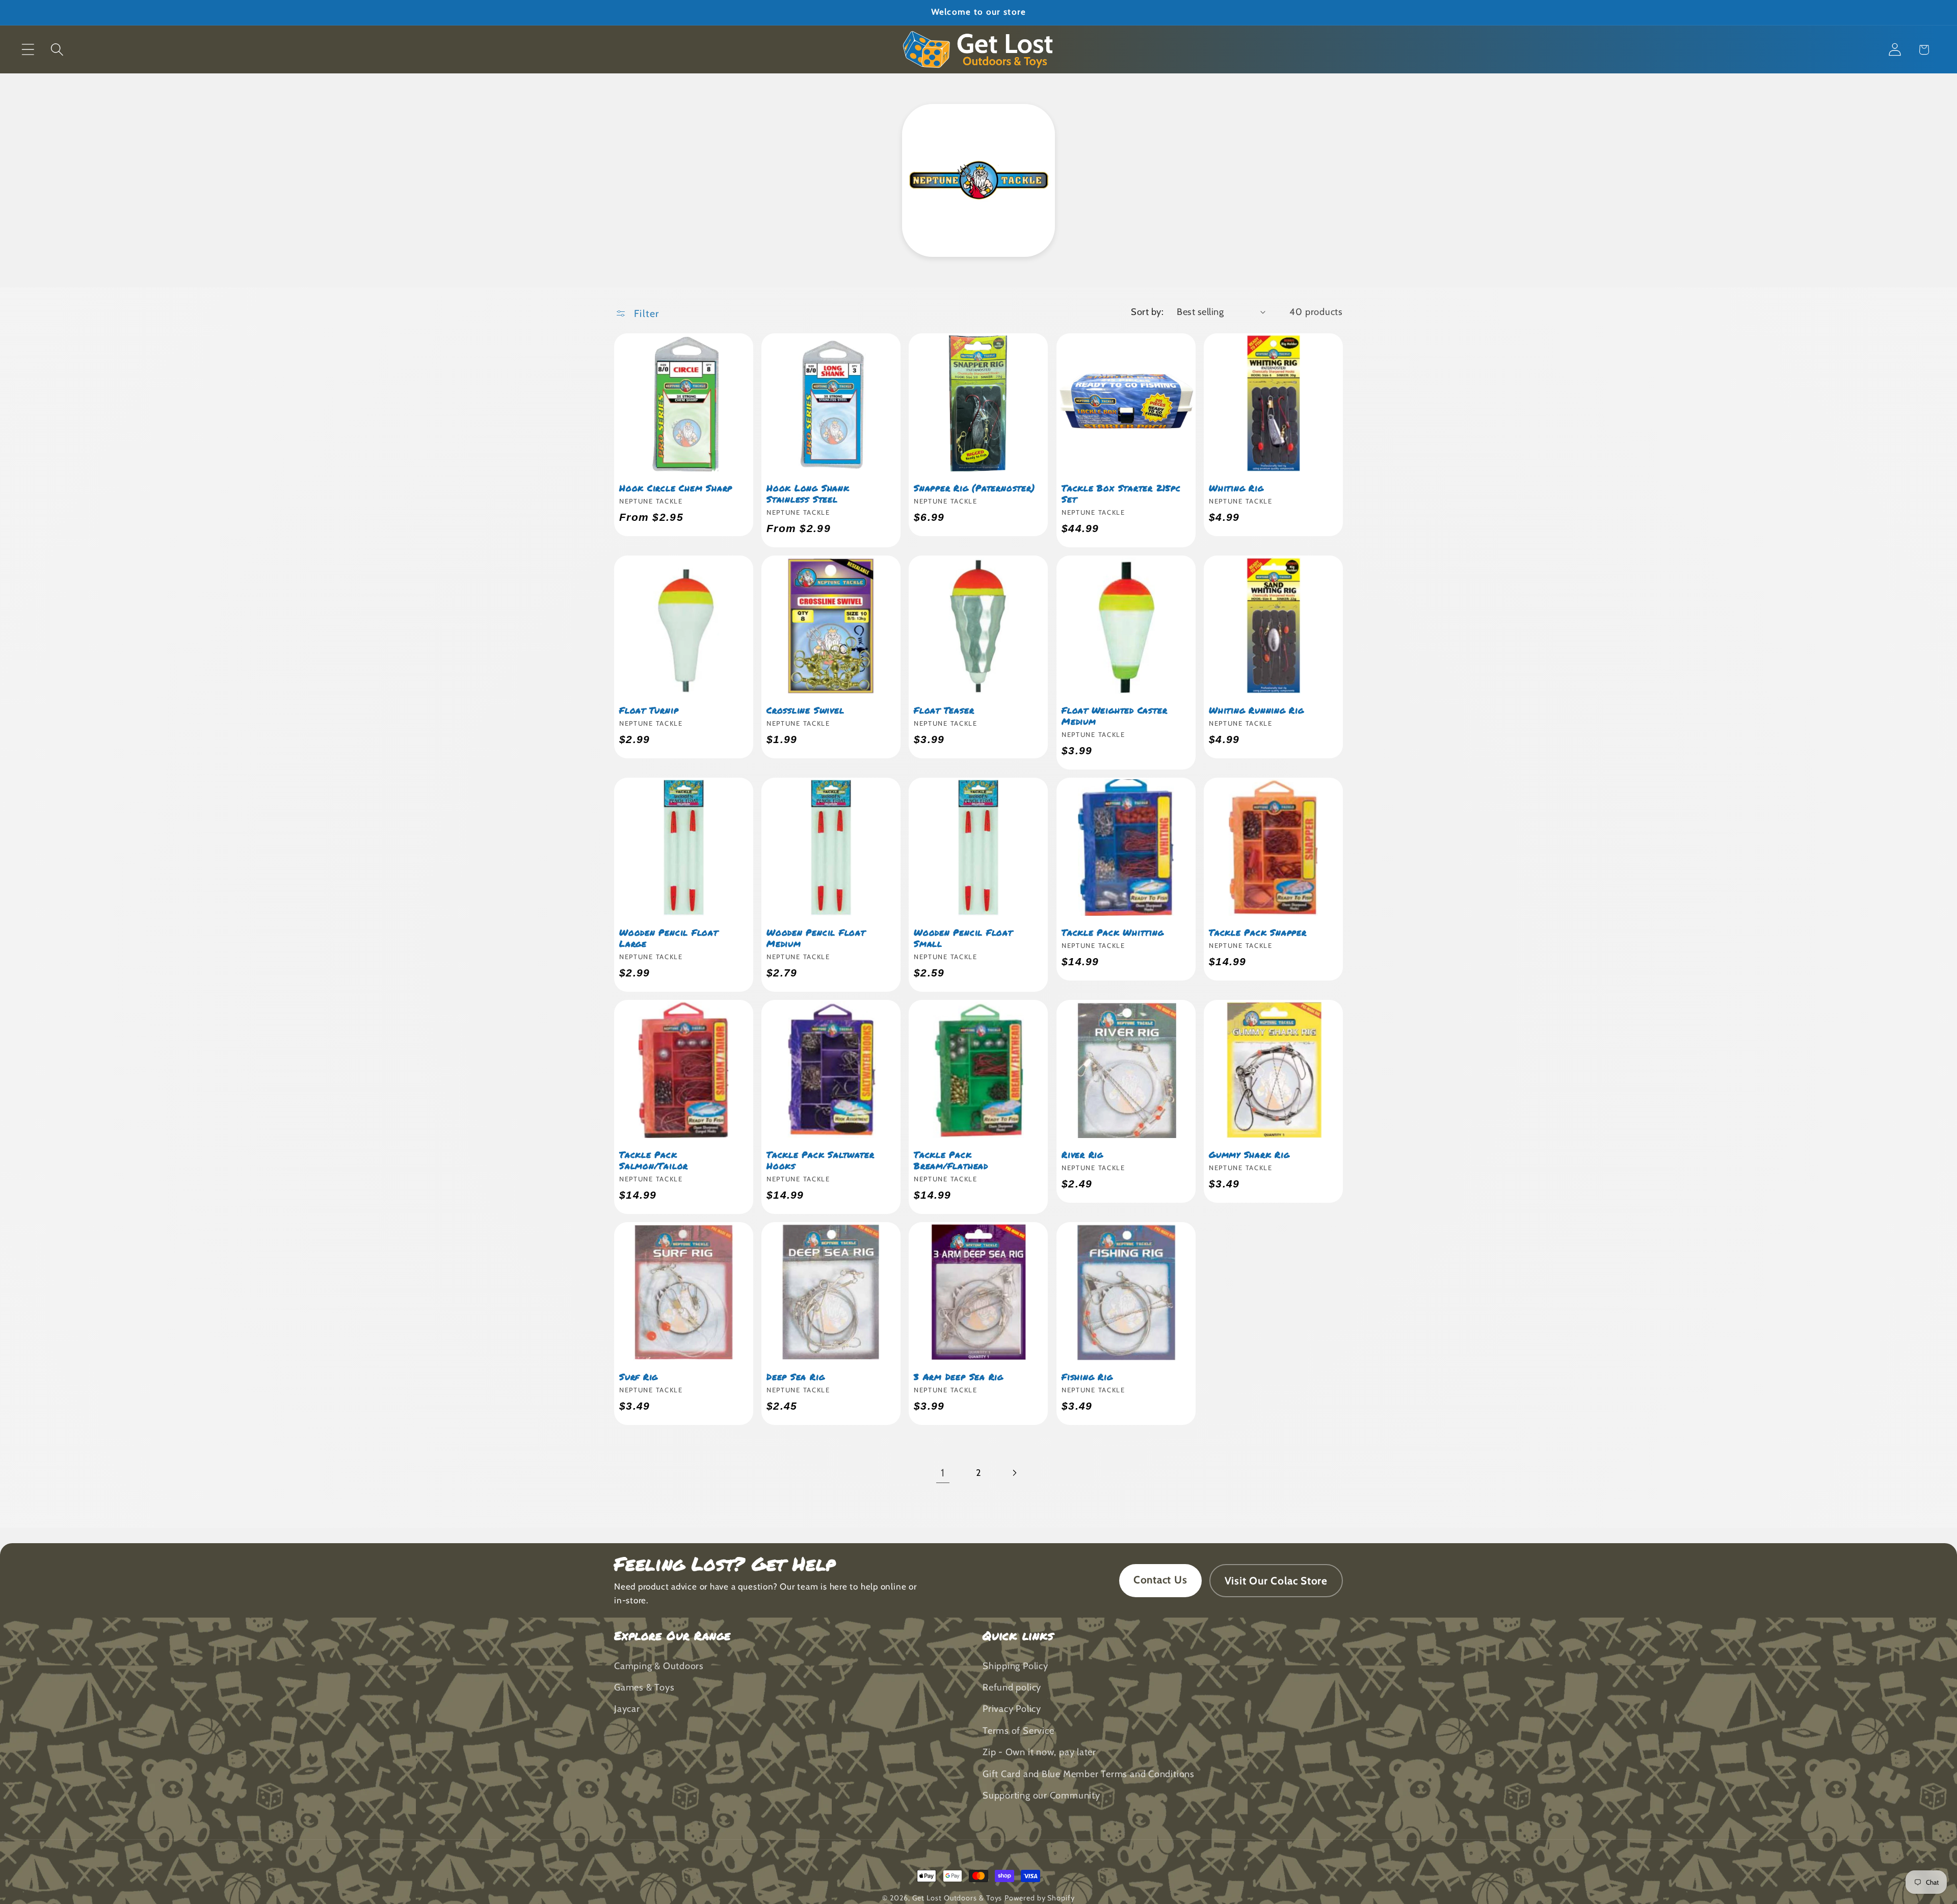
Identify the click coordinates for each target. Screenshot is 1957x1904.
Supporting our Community (1041, 1795)
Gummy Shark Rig (1249, 1154)
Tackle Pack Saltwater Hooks (820, 1160)
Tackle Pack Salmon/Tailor (654, 1160)
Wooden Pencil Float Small (963, 938)
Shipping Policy (1015, 1666)
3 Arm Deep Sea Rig (959, 1377)
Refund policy (1012, 1687)
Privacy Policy (1012, 1709)
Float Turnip (649, 710)
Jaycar (627, 1709)
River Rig (1082, 1154)
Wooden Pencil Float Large (669, 938)
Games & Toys (644, 1687)
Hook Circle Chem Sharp (676, 488)
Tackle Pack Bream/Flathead (951, 1160)
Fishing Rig (1087, 1377)
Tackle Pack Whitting (1113, 932)
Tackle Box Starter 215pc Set (1121, 493)
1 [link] (943, 1473)
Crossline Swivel (805, 710)
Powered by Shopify (1039, 1898)
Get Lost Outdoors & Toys (957, 1898)
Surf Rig (639, 1377)
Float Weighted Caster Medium (1114, 716)
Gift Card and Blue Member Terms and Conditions (1089, 1774)
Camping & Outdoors (659, 1666)
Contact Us (1160, 1580)
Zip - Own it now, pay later (1039, 1752)
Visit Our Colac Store (1276, 1581)
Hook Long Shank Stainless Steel (808, 493)
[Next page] (1014, 1473)
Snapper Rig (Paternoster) (974, 488)
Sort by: (1147, 312)
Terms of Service (1018, 1730)
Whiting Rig (1236, 488)
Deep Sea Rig (796, 1377)
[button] (28, 50)
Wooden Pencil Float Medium (816, 938)
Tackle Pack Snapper (1258, 932)
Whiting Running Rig (1257, 710)
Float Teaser (944, 710)
